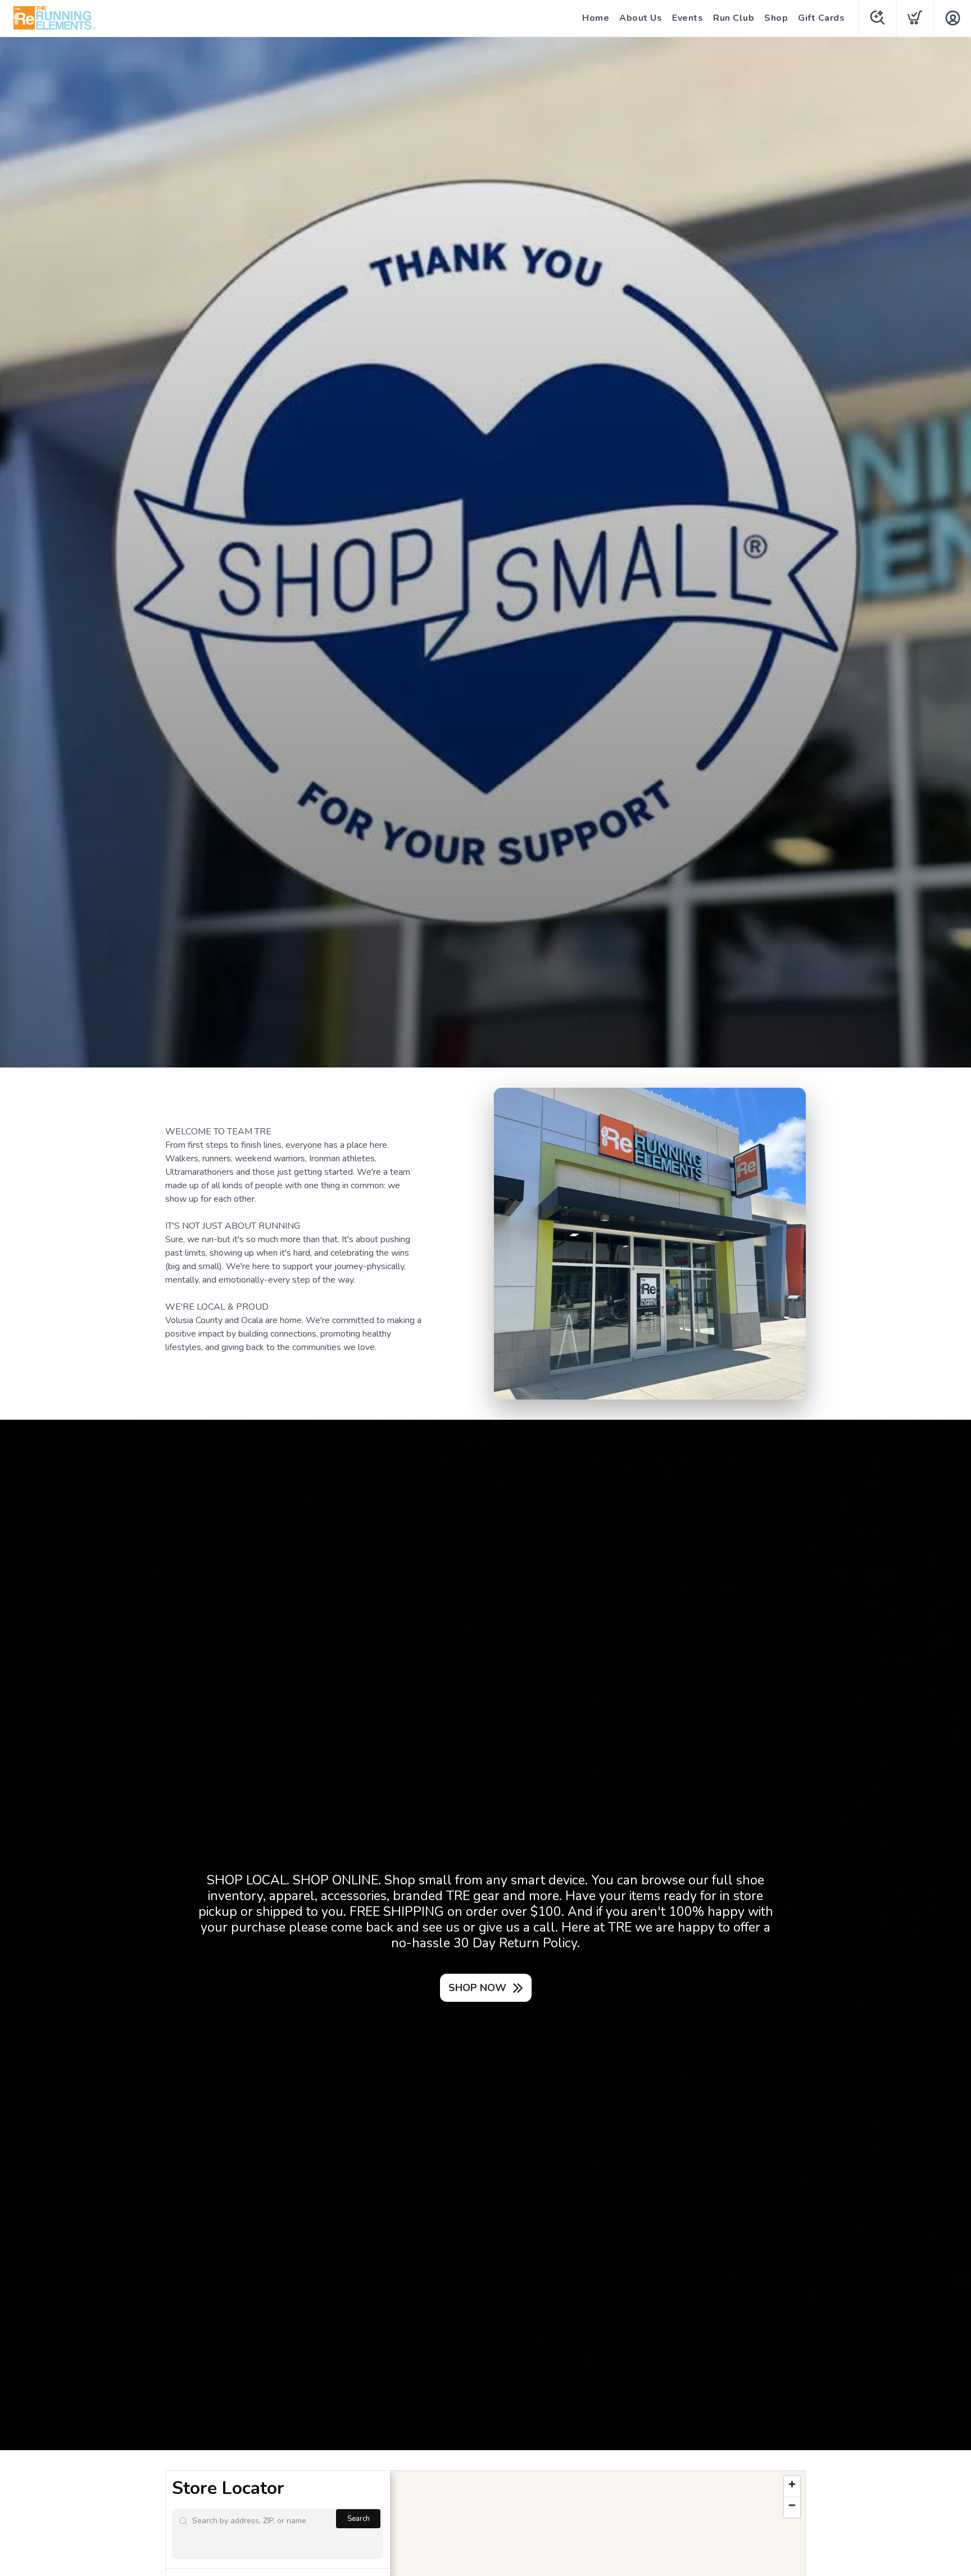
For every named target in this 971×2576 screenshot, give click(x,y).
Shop (776, 18)
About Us (641, 18)
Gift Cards (821, 18)
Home (596, 18)
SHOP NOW (477, 1988)
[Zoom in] (792, 2484)
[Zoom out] (792, 2505)
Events (688, 18)
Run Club (734, 18)
